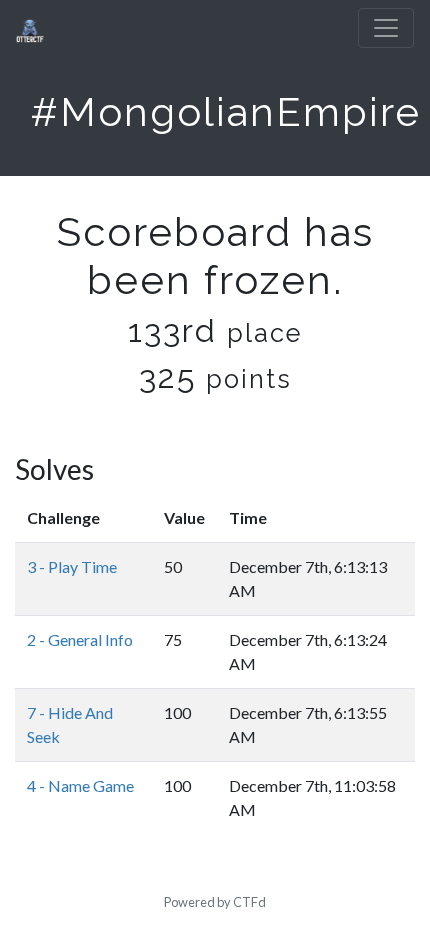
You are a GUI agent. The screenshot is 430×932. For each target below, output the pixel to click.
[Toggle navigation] (386, 28)
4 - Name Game (80, 785)
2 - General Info (80, 639)
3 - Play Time (72, 566)
